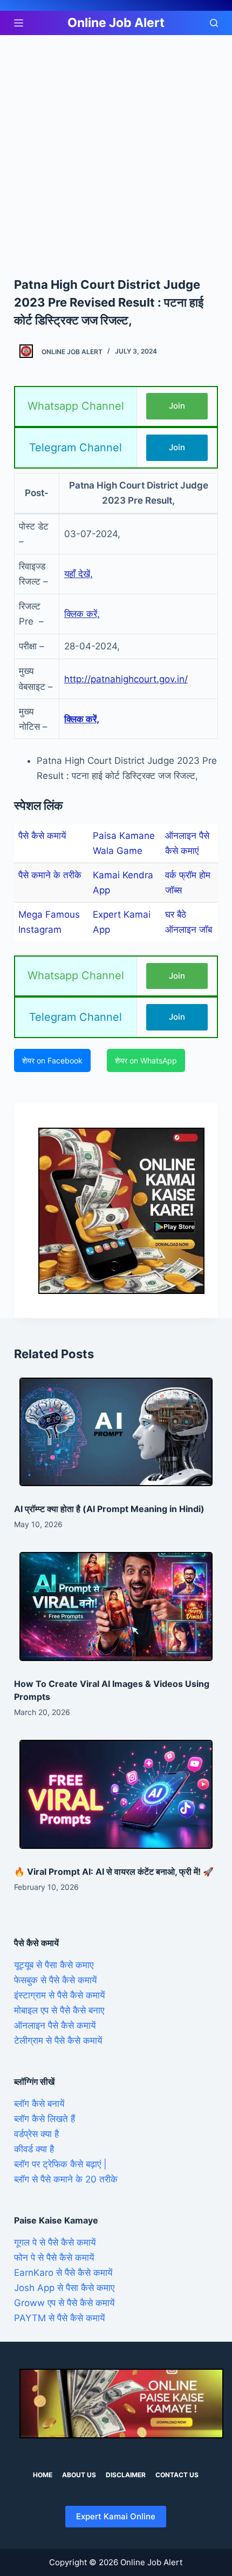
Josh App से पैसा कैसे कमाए (64, 2288)
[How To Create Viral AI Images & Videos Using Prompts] (116, 1606)
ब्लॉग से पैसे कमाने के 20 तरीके (66, 2179)
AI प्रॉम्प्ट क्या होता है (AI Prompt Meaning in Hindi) (109, 1509)
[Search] (214, 23)
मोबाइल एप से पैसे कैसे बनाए (59, 2010)
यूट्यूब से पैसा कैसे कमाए (54, 1965)
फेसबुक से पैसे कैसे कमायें (55, 1980)
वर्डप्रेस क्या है (36, 2134)
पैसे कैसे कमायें (42, 836)
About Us (79, 2475)
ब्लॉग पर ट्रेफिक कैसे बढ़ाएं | (60, 2164)
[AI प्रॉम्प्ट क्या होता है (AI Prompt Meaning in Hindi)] (116, 1432)
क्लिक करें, (82, 614)
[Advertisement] (116, 155)
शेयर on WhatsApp (146, 1060)
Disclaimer (126, 2475)
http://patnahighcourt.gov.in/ (126, 679)
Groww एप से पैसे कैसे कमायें (64, 2303)
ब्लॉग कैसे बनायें (39, 2104)
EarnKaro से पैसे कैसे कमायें (63, 2273)
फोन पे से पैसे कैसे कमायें (54, 2258)
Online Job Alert (116, 23)
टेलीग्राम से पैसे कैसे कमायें (58, 2041)
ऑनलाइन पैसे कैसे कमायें (55, 2025)
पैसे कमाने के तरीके (50, 875)
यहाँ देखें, (79, 574)
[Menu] (19, 23)
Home (43, 2475)
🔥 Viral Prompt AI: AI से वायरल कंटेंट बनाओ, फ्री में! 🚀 (114, 1872)
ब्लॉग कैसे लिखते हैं (45, 2119)
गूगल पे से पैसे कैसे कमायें (55, 2242)
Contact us (177, 2475)
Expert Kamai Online (116, 2516)
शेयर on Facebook (52, 1060)
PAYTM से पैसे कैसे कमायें (59, 2318)
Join (177, 406)
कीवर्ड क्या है (34, 2149)
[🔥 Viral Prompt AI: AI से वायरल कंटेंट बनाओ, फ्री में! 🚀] (116, 1794)
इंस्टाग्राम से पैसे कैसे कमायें (59, 1995)
